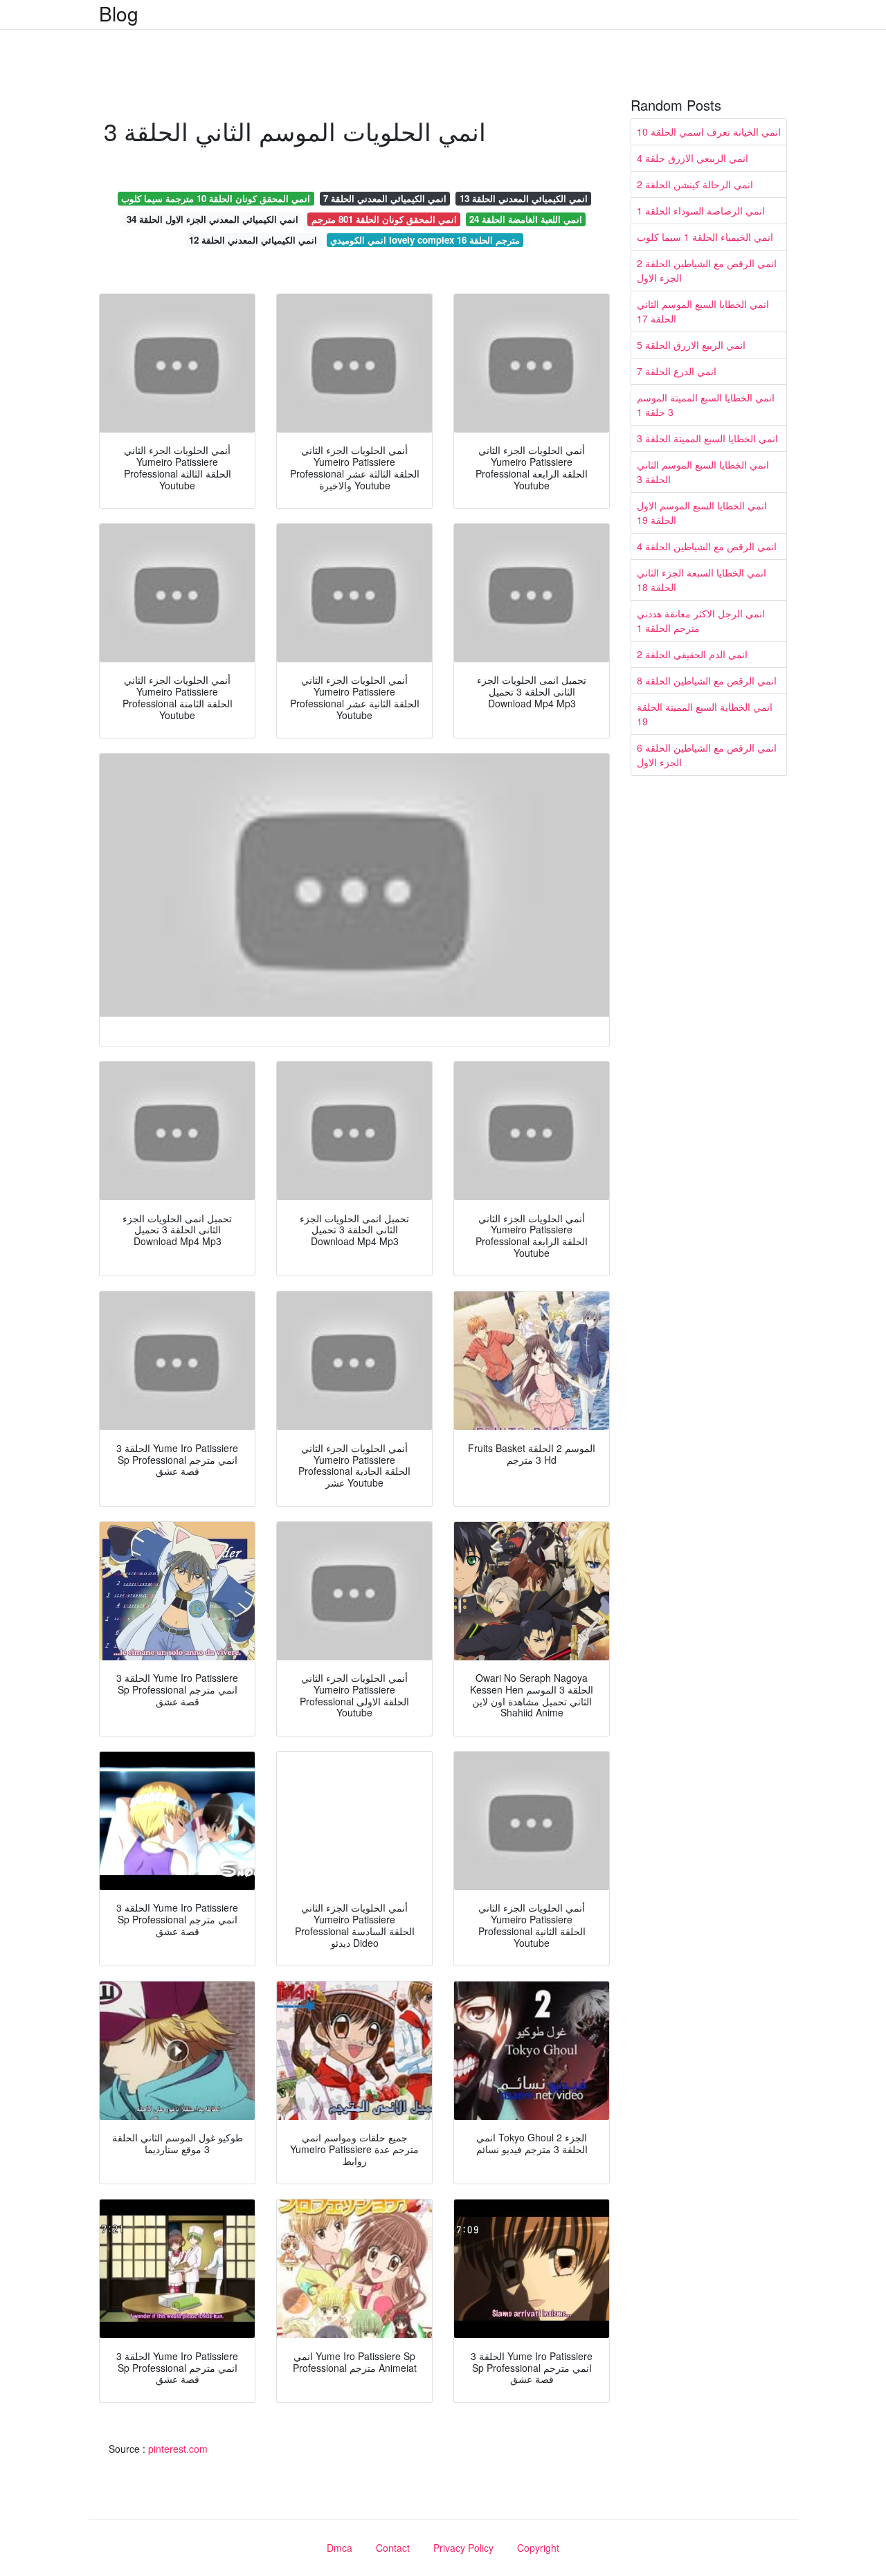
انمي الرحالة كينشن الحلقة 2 (695, 184)
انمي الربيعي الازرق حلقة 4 (693, 158)
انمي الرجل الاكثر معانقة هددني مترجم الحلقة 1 (701, 620)
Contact (393, 2548)
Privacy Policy (463, 2548)
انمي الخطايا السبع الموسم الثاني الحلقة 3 (703, 472)
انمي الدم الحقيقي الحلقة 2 (692, 654)
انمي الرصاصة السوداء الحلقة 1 (701, 210)
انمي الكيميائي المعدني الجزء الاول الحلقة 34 (213, 219)
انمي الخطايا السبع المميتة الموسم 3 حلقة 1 (706, 405)
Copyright (538, 2548)
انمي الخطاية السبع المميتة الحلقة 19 (705, 714)
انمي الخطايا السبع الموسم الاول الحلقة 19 (702, 513)
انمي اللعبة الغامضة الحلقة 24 (526, 219)
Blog (119, 13)
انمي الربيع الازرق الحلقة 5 (691, 345)
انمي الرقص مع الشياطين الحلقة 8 (707, 680)
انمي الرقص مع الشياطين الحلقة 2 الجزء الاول (707, 270)
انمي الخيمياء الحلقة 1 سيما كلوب (705, 237)
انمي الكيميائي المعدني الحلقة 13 (524, 198)
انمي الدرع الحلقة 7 (677, 371)
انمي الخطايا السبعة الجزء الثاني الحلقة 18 (702, 580)
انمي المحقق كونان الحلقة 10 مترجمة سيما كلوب (216, 198)
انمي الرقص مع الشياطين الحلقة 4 (707, 546)
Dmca (340, 2548)
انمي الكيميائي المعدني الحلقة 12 (253, 240)
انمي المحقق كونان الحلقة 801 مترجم (384, 219)
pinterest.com (178, 2449)
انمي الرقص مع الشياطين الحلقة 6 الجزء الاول (707, 755)
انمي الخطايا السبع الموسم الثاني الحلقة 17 (703, 311)
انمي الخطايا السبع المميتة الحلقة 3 (707, 438)
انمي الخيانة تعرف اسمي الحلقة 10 (709, 131)
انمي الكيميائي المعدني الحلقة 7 (385, 198)
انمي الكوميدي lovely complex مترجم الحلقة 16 (425, 240)
